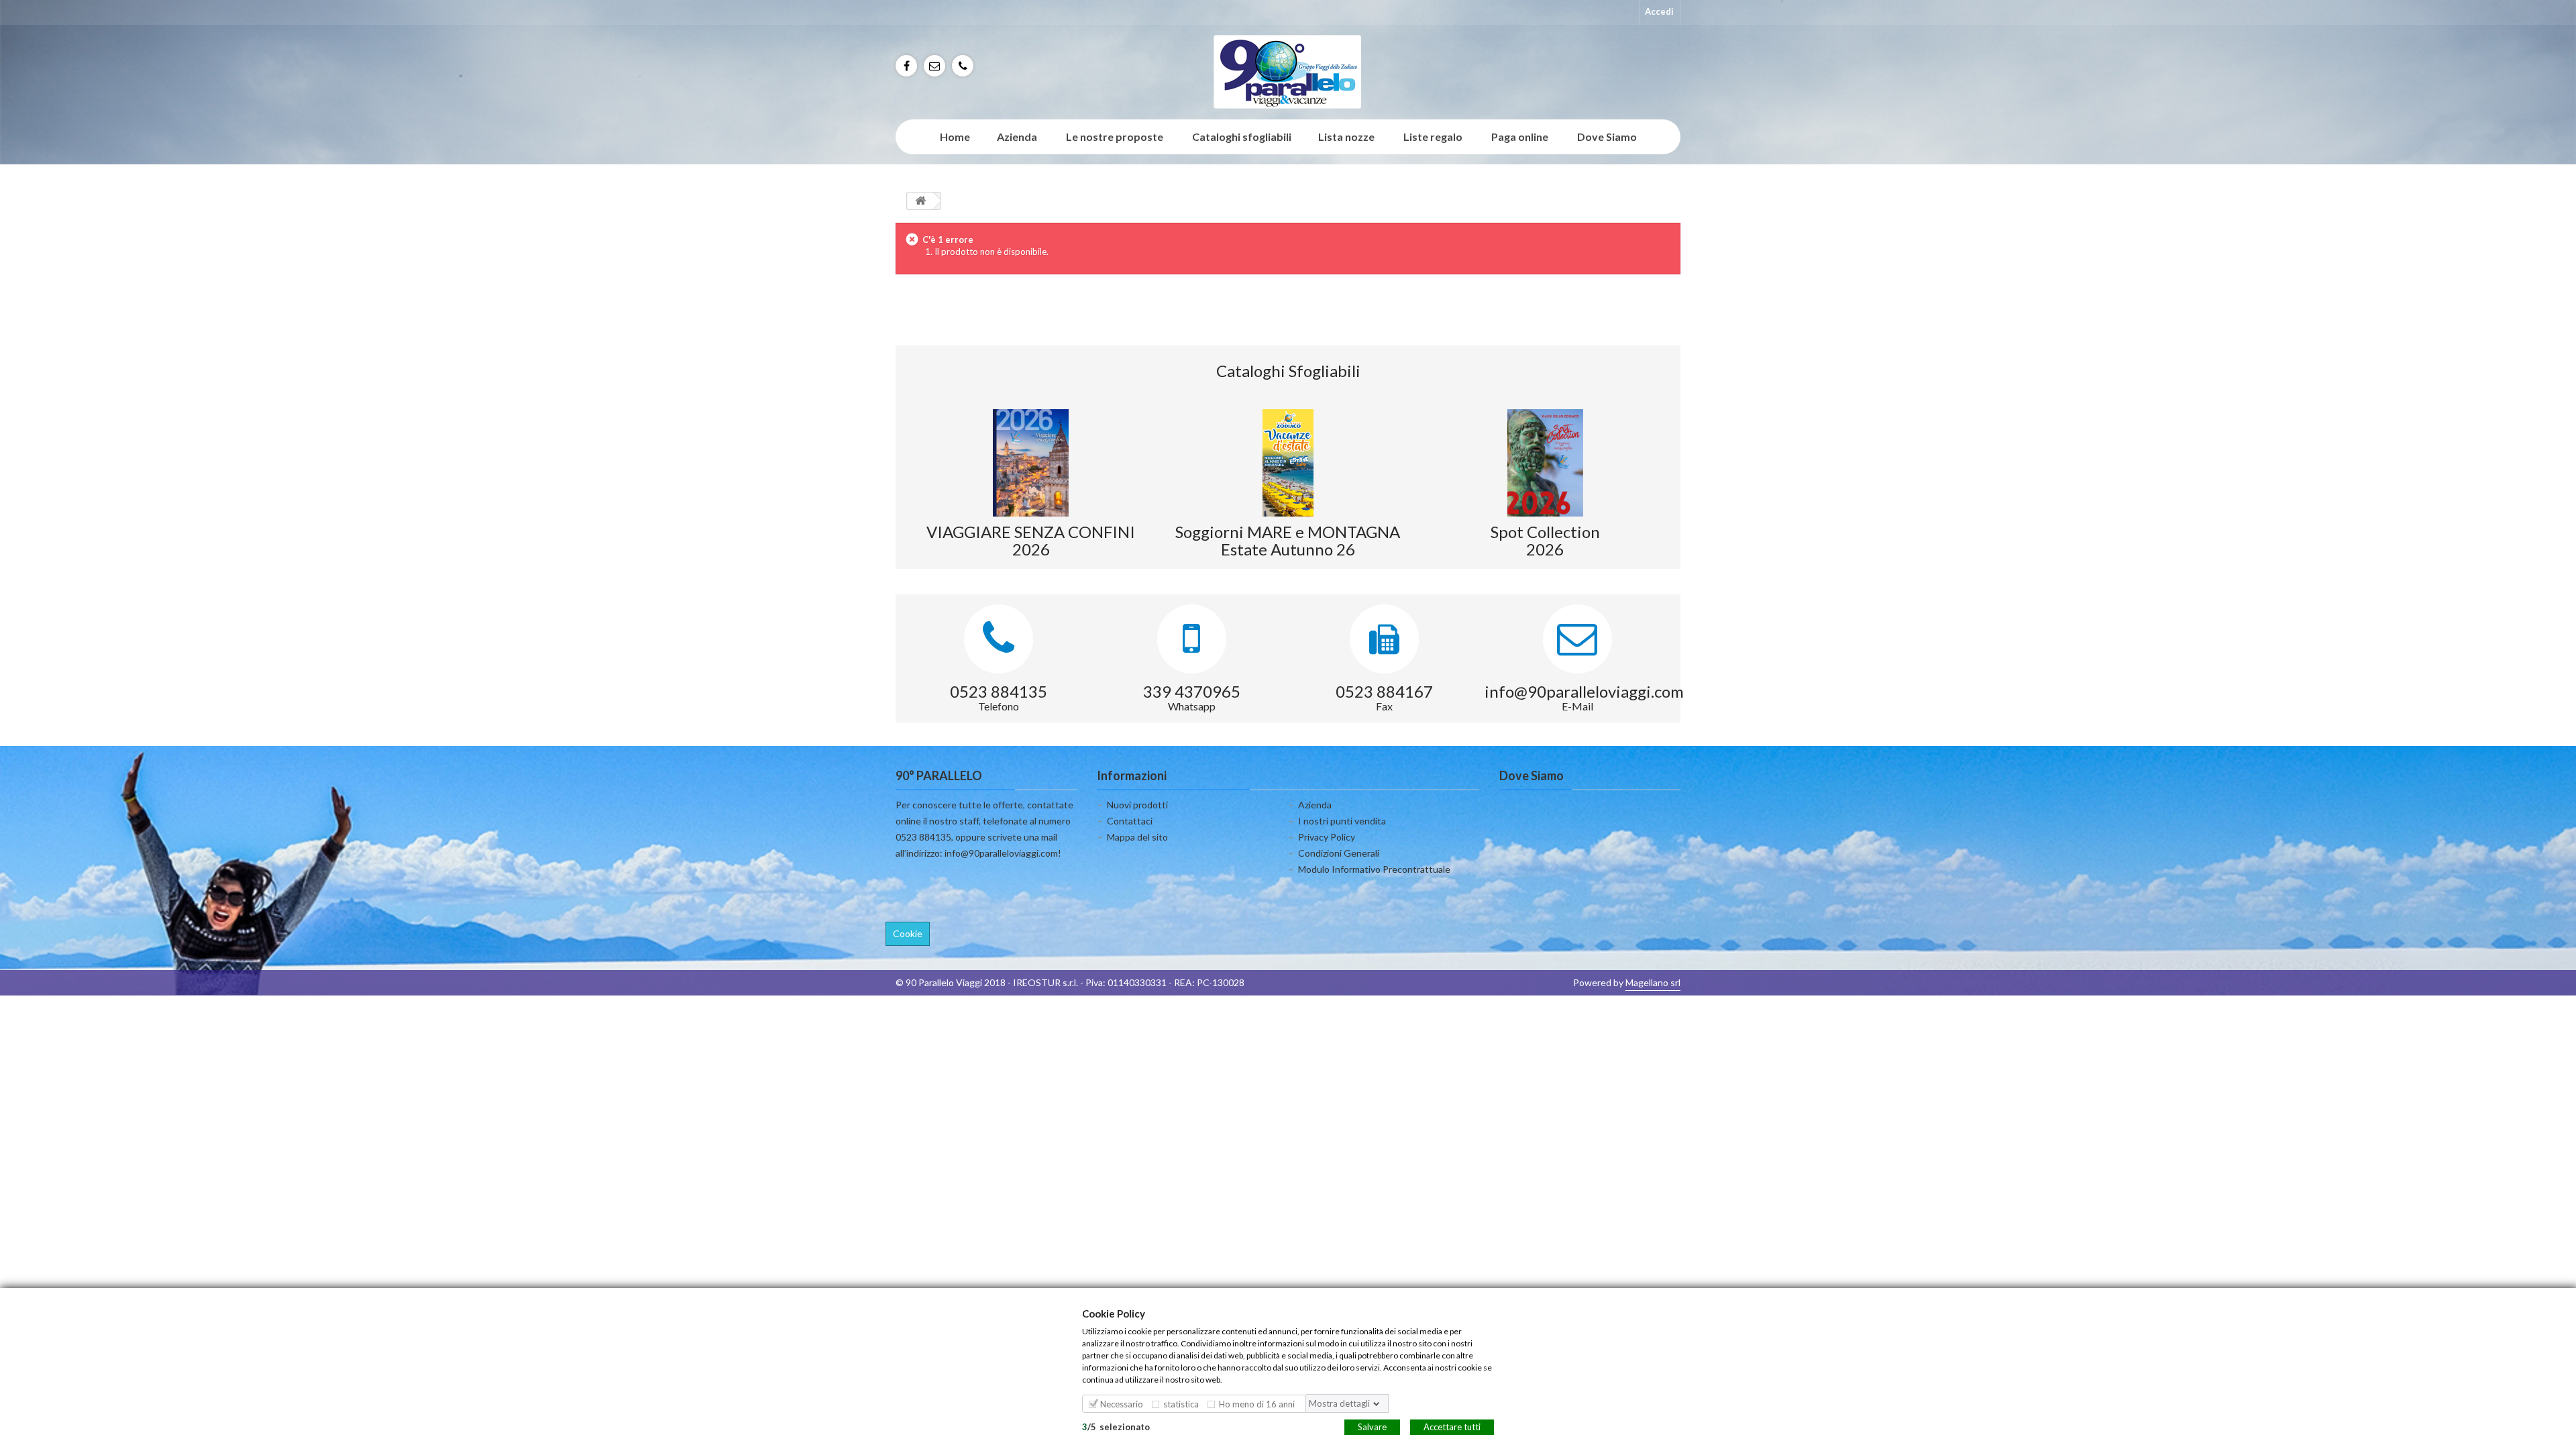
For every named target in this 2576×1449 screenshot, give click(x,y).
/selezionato (1116, 1426)
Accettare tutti (1452, 1426)
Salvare (1372, 1426)
